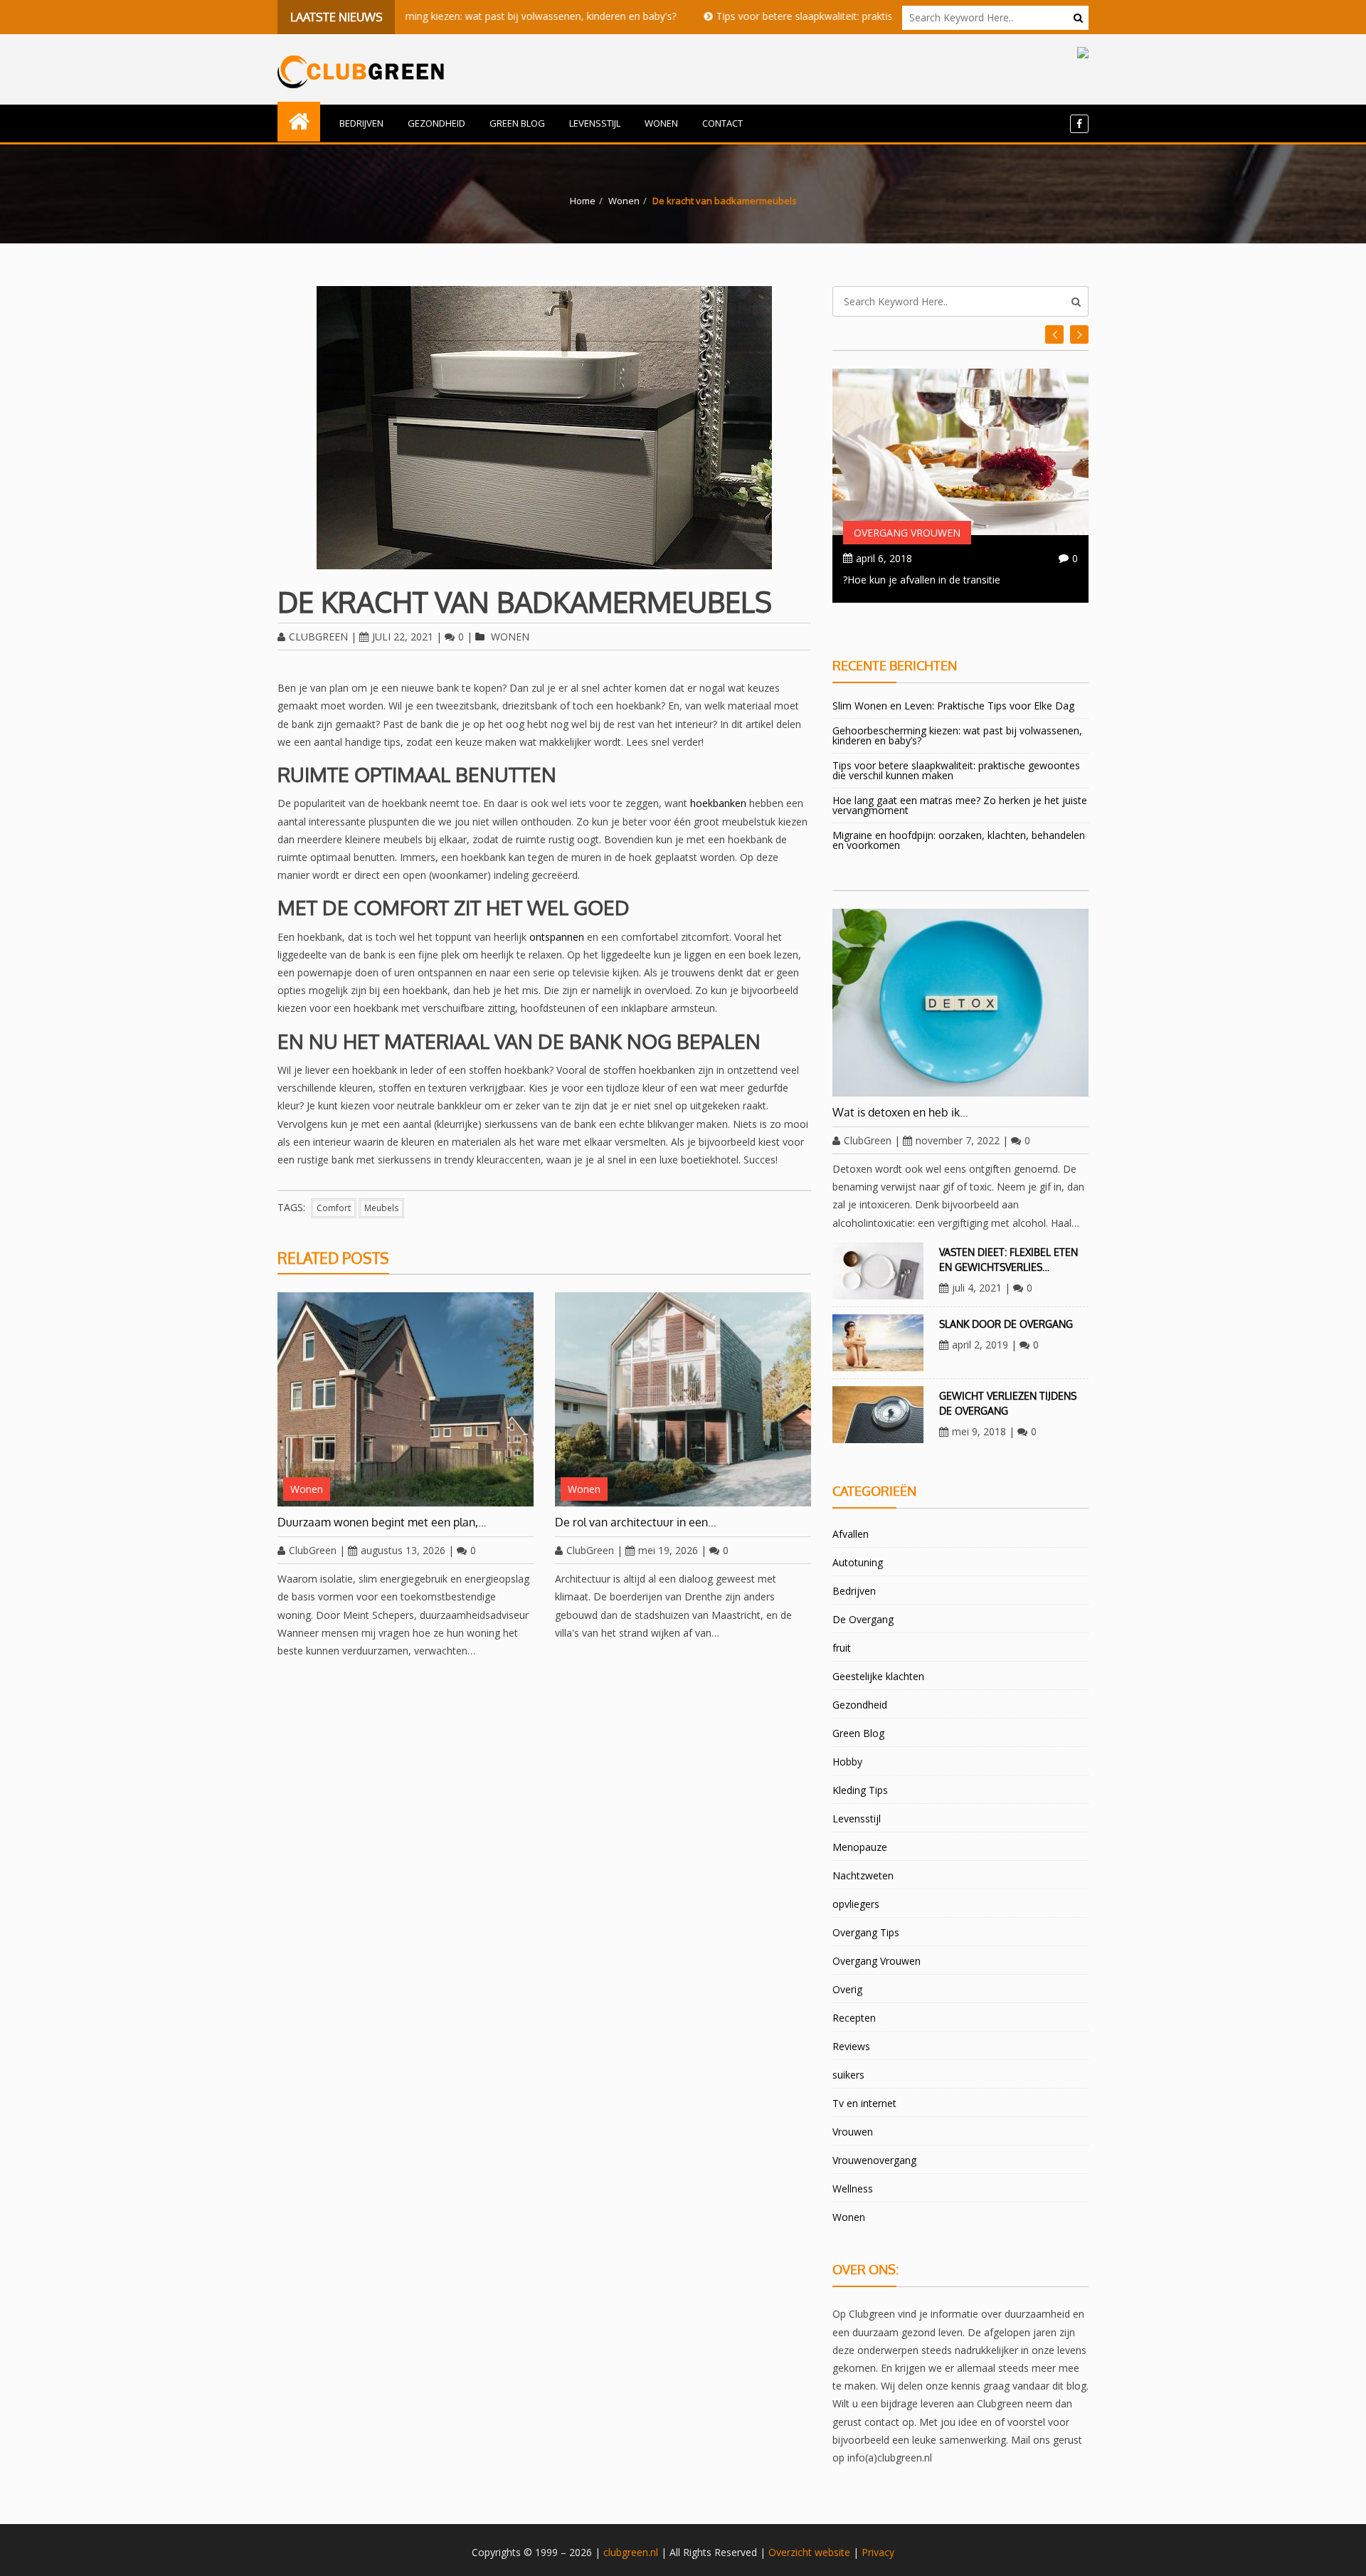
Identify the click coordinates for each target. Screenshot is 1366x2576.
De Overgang (863, 1619)
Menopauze (860, 1847)
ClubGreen (318, 637)
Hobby (847, 1762)
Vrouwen (853, 2132)
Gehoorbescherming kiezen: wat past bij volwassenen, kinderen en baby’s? (957, 735)
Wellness (853, 2189)
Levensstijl (595, 123)
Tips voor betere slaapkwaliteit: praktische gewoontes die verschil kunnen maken (812, 16)
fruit (842, 1648)
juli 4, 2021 (977, 1288)
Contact (722, 123)
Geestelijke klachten (878, 1676)
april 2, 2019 (980, 1345)
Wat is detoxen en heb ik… (900, 1112)
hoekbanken (718, 803)
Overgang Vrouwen (907, 533)
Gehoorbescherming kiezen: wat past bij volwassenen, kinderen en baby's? (415, 16)
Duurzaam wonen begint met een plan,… (382, 1522)
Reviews (851, 2046)
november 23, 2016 (901, 558)
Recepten (854, 2018)
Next (1054, 334)
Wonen (661, 123)
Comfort (334, 1208)
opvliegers (856, 1904)
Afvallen (851, 1534)
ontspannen (557, 937)
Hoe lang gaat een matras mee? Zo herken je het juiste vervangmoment (960, 805)
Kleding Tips (860, 1790)
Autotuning (858, 1562)
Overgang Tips (866, 1932)
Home (583, 201)
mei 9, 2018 (979, 1431)
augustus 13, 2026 (403, 1550)
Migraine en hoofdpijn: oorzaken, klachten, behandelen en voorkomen (959, 840)
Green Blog (517, 123)
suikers (848, 2075)
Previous (1079, 334)
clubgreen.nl (631, 2552)
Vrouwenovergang (874, 2160)
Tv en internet (864, 2103)
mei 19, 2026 (668, 1550)
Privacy (878, 2552)
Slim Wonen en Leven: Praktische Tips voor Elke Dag (953, 706)
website (832, 2552)
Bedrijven (361, 123)
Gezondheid (436, 123)
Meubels (381, 1208)
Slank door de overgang (1006, 1324)
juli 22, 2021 (403, 637)
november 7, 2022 (958, 1140)
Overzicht (790, 2552)
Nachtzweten (863, 1875)
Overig (847, 1989)
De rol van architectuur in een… (636, 1522)
